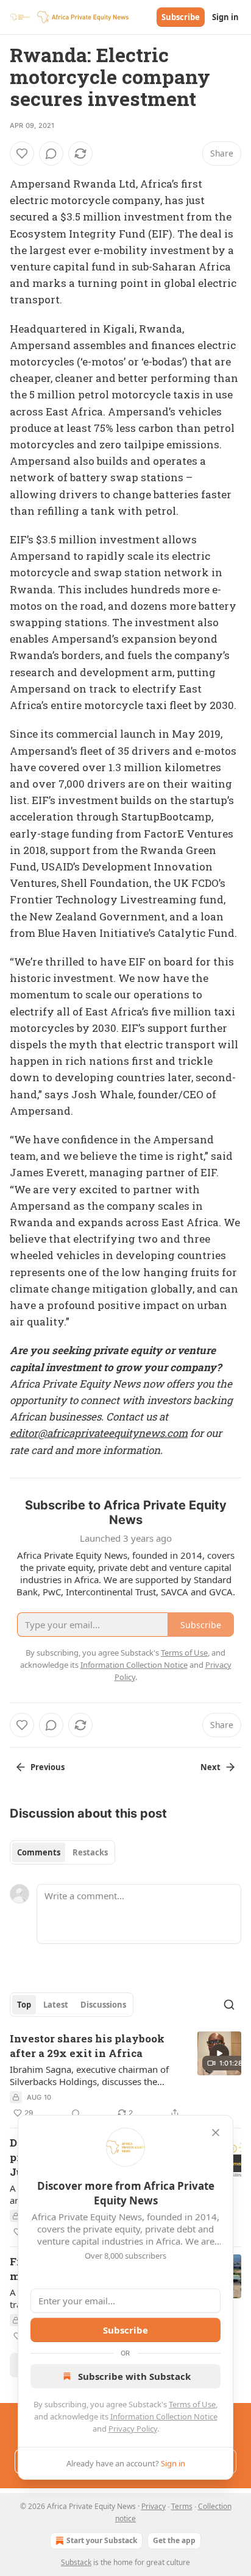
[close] (216, 2133)
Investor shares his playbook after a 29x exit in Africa (87, 2046)
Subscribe (181, 17)
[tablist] (62, 1852)
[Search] (229, 2005)
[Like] (22, 154)
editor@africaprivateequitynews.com (99, 1433)
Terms (182, 2506)
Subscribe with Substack (134, 2376)
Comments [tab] (39, 1852)
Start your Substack (102, 2540)
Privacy (154, 2506)
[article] (125, 2076)
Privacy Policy (133, 2429)
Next (210, 1767)
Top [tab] (24, 2005)
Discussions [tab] (103, 2005)
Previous (48, 1767)
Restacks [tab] (90, 1852)
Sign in (225, 17)
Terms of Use (192, 2404)
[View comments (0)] (51, 154)
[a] (219, 2053)
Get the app (174, 2540)
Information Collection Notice (164, 2416)
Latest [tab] (56, 2005)
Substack (76, 2562)
